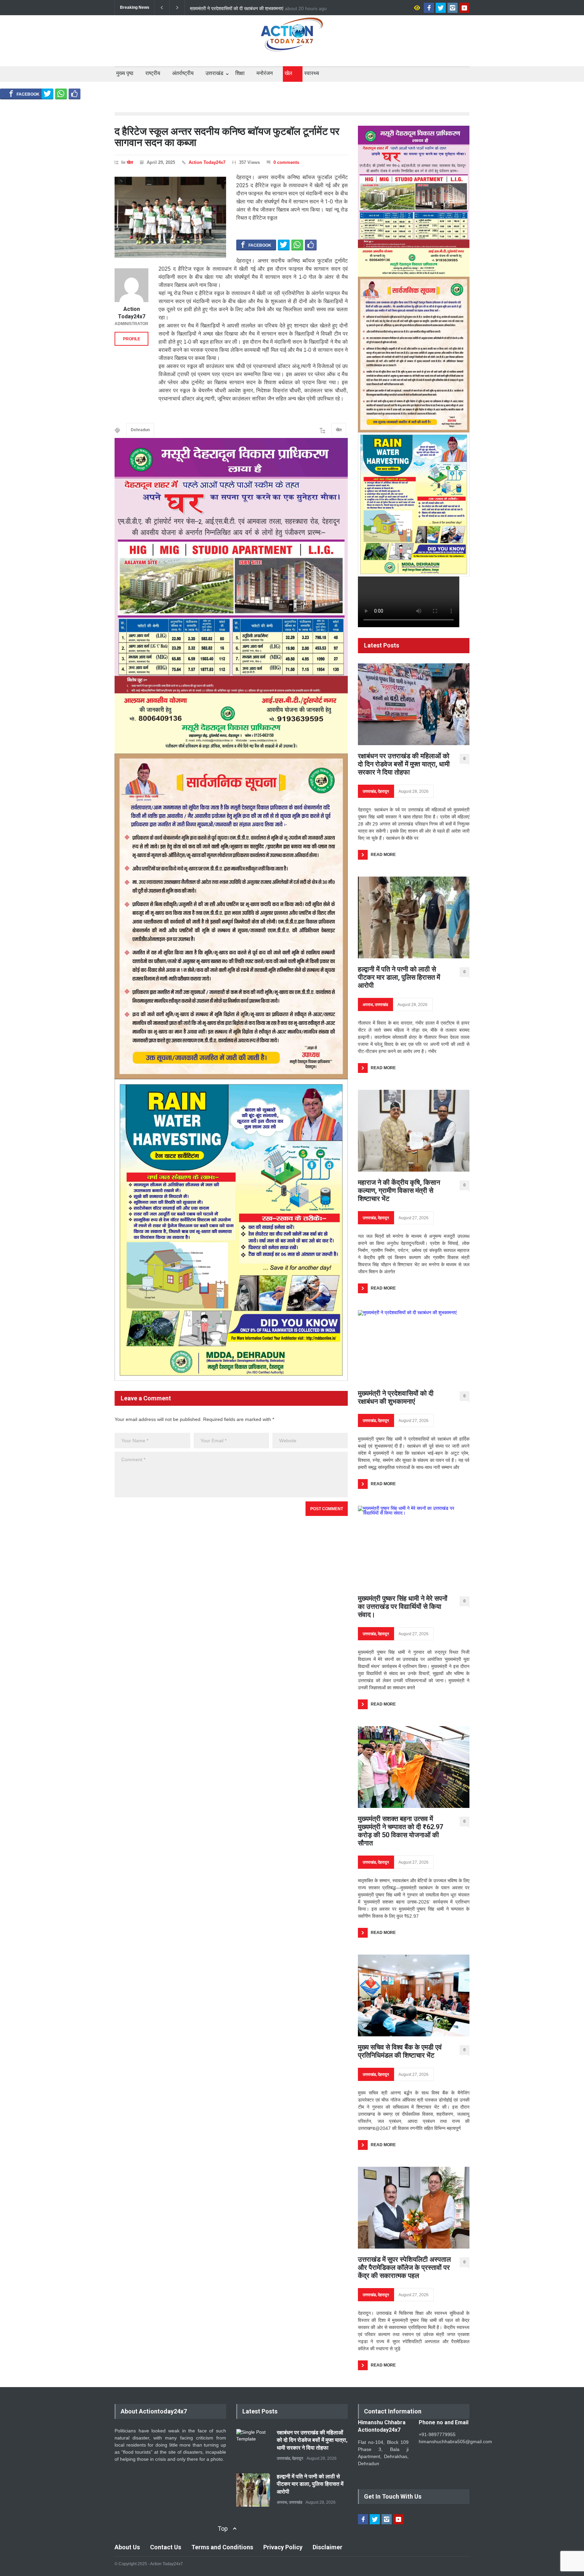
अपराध (368, 1005)
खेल (288, 73)
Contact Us (166, 2547)
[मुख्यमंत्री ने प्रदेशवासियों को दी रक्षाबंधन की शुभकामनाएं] (407, 1346)
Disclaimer (327, 2547)
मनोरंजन (265, 73)
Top (223, 2529)
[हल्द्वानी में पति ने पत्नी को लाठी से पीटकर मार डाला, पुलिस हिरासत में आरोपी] (414, 917)
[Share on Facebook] (24, 94)
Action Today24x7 (207, 162)
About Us (127, 2547)
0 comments (286, 162)
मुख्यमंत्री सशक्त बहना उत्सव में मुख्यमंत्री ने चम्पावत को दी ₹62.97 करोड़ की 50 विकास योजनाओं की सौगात (400, 1831)
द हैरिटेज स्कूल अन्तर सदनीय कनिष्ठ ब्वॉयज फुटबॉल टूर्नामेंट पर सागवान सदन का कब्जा (227, 137)
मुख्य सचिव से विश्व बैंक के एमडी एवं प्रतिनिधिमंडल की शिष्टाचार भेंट (400, 2051)
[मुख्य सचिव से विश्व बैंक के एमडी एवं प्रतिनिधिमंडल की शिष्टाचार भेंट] (414, 1995)
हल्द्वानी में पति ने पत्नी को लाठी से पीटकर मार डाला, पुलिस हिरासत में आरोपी (399, 977)
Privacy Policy (283, 2547)
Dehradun (140, 430)
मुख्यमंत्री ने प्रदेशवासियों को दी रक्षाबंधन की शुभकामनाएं (396, 1397)
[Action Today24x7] (131, 285)
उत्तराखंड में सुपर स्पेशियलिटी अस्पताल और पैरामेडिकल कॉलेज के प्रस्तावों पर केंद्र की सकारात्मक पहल (404, 2267)
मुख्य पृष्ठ (125, 73)
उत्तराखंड (214, 73)
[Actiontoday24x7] (292, 40)
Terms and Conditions (222, 2547)
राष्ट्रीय (153, 73)
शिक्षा (240, 73)
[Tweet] (47, 94)
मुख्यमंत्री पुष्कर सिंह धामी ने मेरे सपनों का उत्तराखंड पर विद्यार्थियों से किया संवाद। (257, 8)
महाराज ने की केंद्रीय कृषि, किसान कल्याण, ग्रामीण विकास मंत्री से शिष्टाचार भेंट (399, 1191)
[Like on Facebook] (75, 94)
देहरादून (383, 791)
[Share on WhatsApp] (61, 94)
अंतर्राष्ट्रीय (183, 73)
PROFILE (132, 339)
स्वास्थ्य (312, 73)
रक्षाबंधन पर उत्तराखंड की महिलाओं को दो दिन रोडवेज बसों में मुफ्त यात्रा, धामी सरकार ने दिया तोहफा (404, 764)
